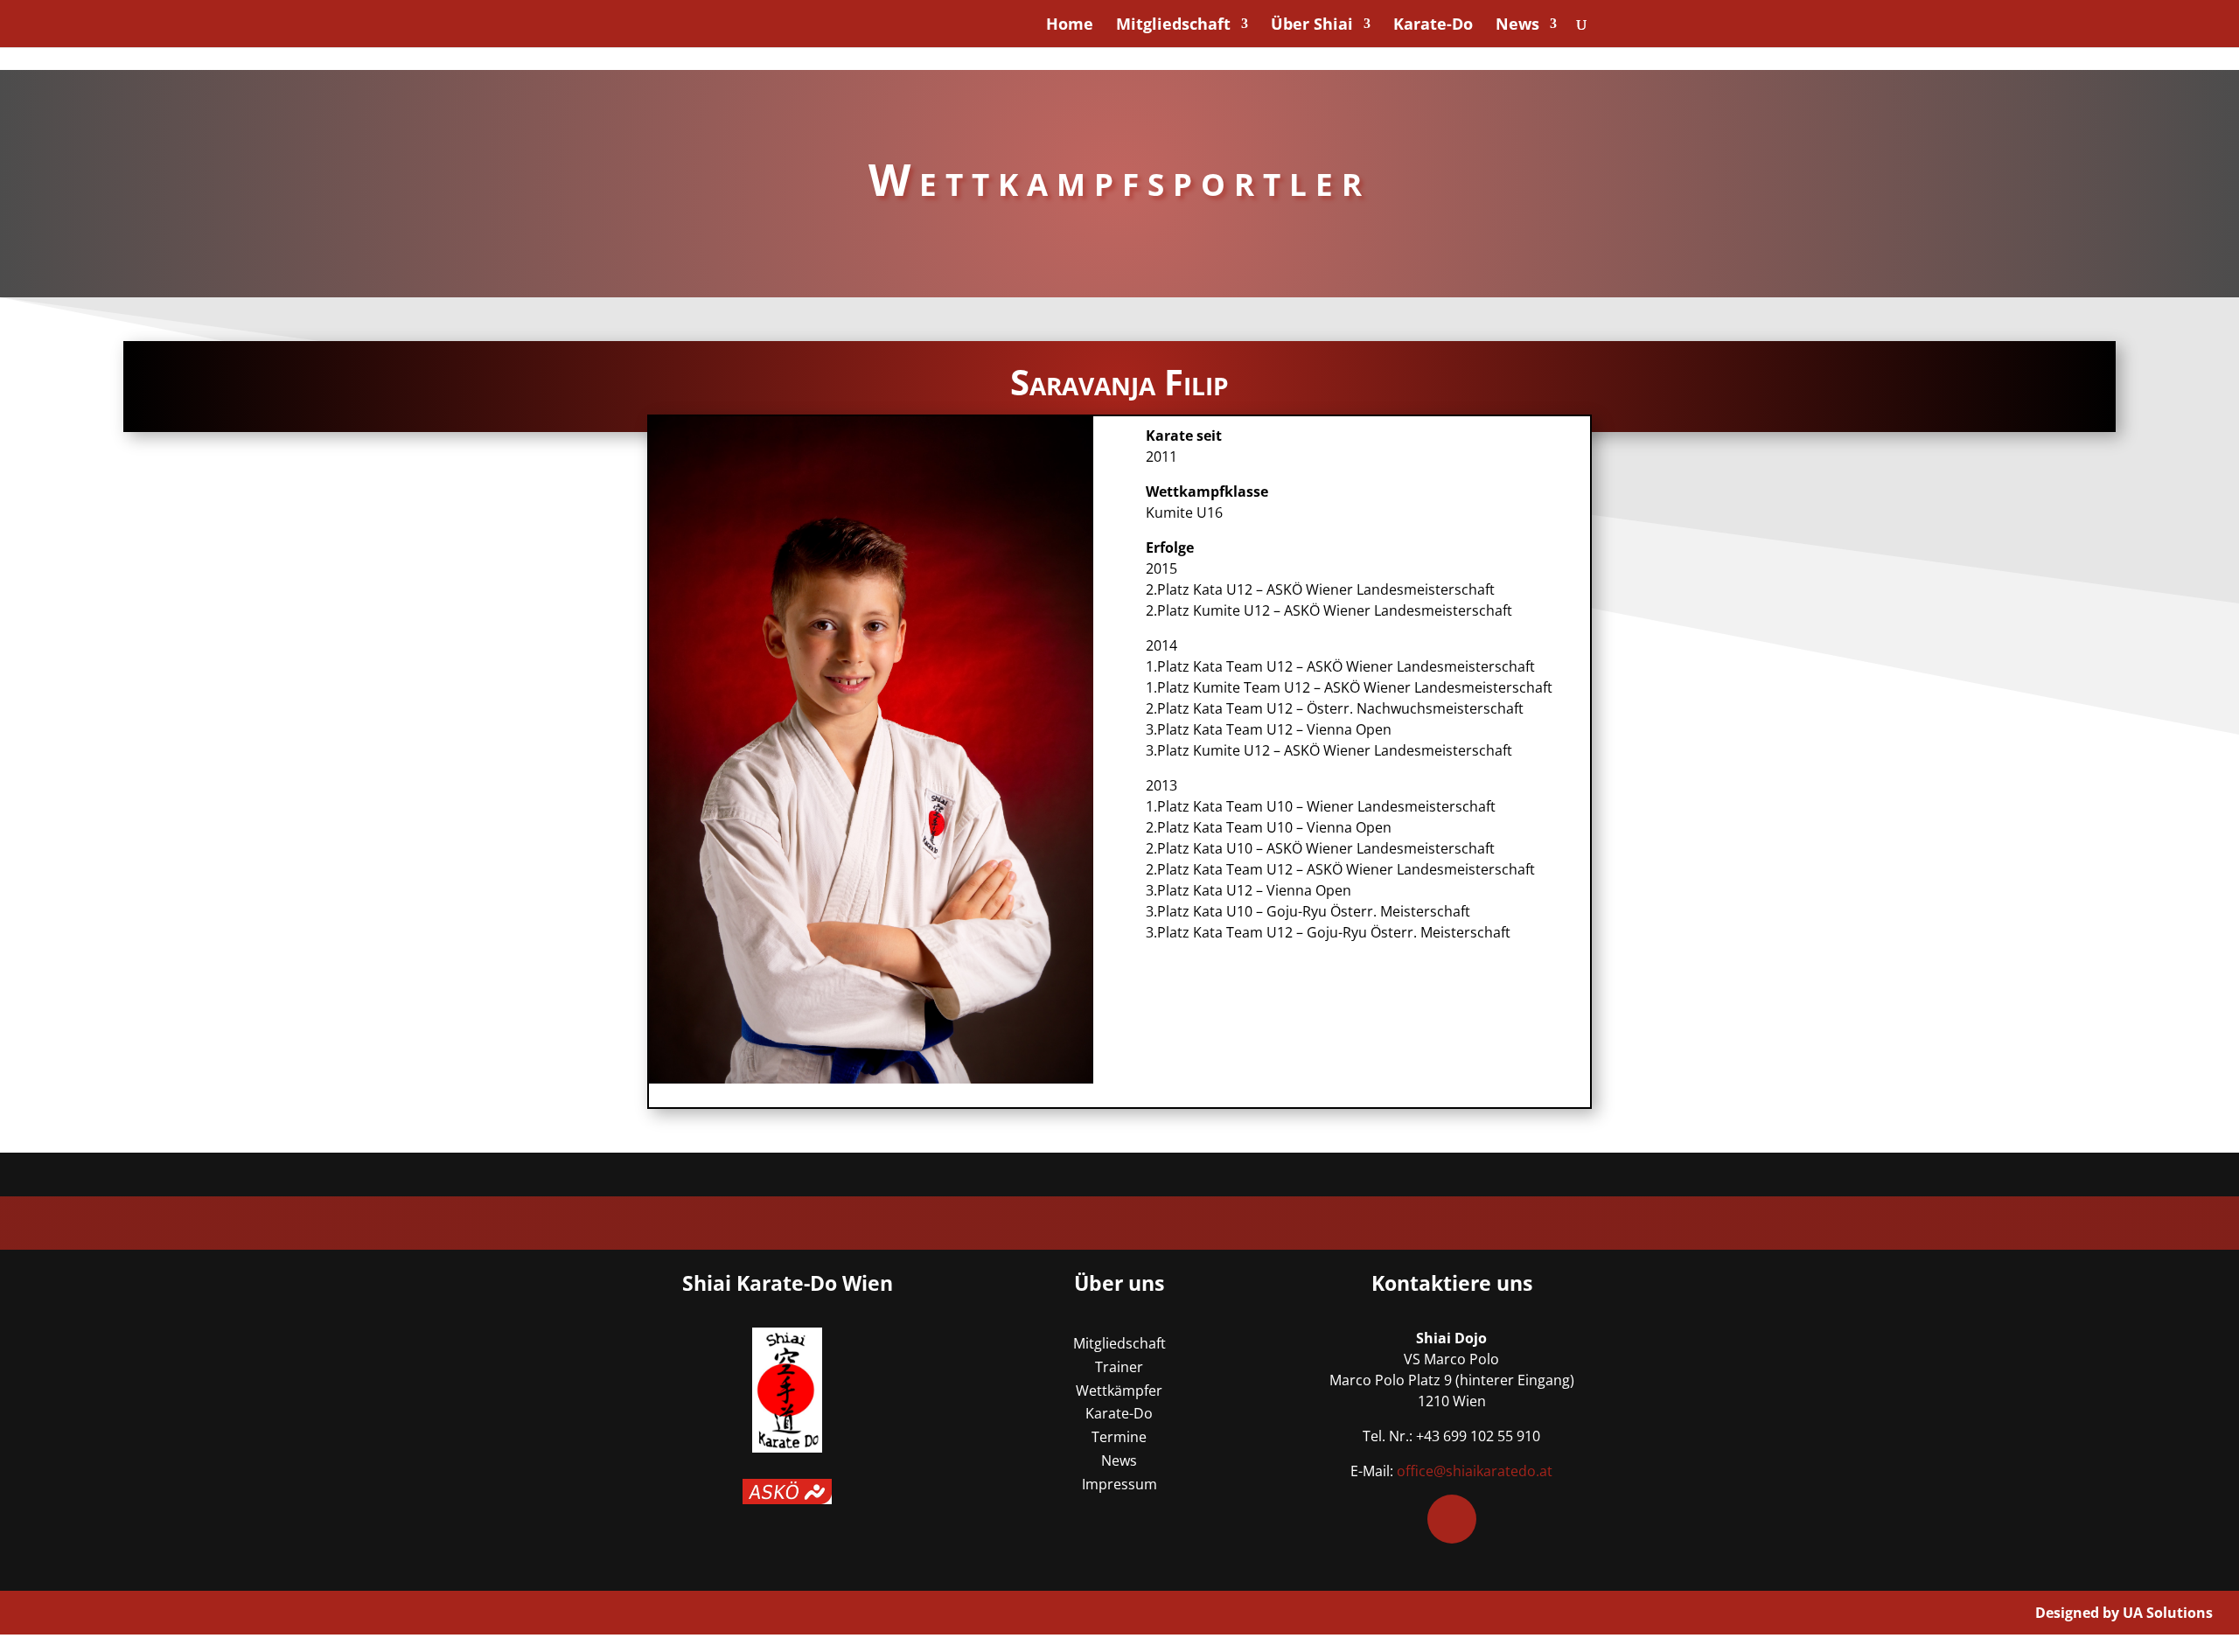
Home (1070, 26)
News (1517, 26)
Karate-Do (1433, 26)
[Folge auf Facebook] (1452, 1519)
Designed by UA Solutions (2124, 1613)
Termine (1119, 1437)
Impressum (1119, 1484)
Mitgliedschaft (1173, 26)
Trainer (1119, 1367)
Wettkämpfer (1119, 1391)
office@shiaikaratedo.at (1475, 1471)
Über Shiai (1312, 26)
